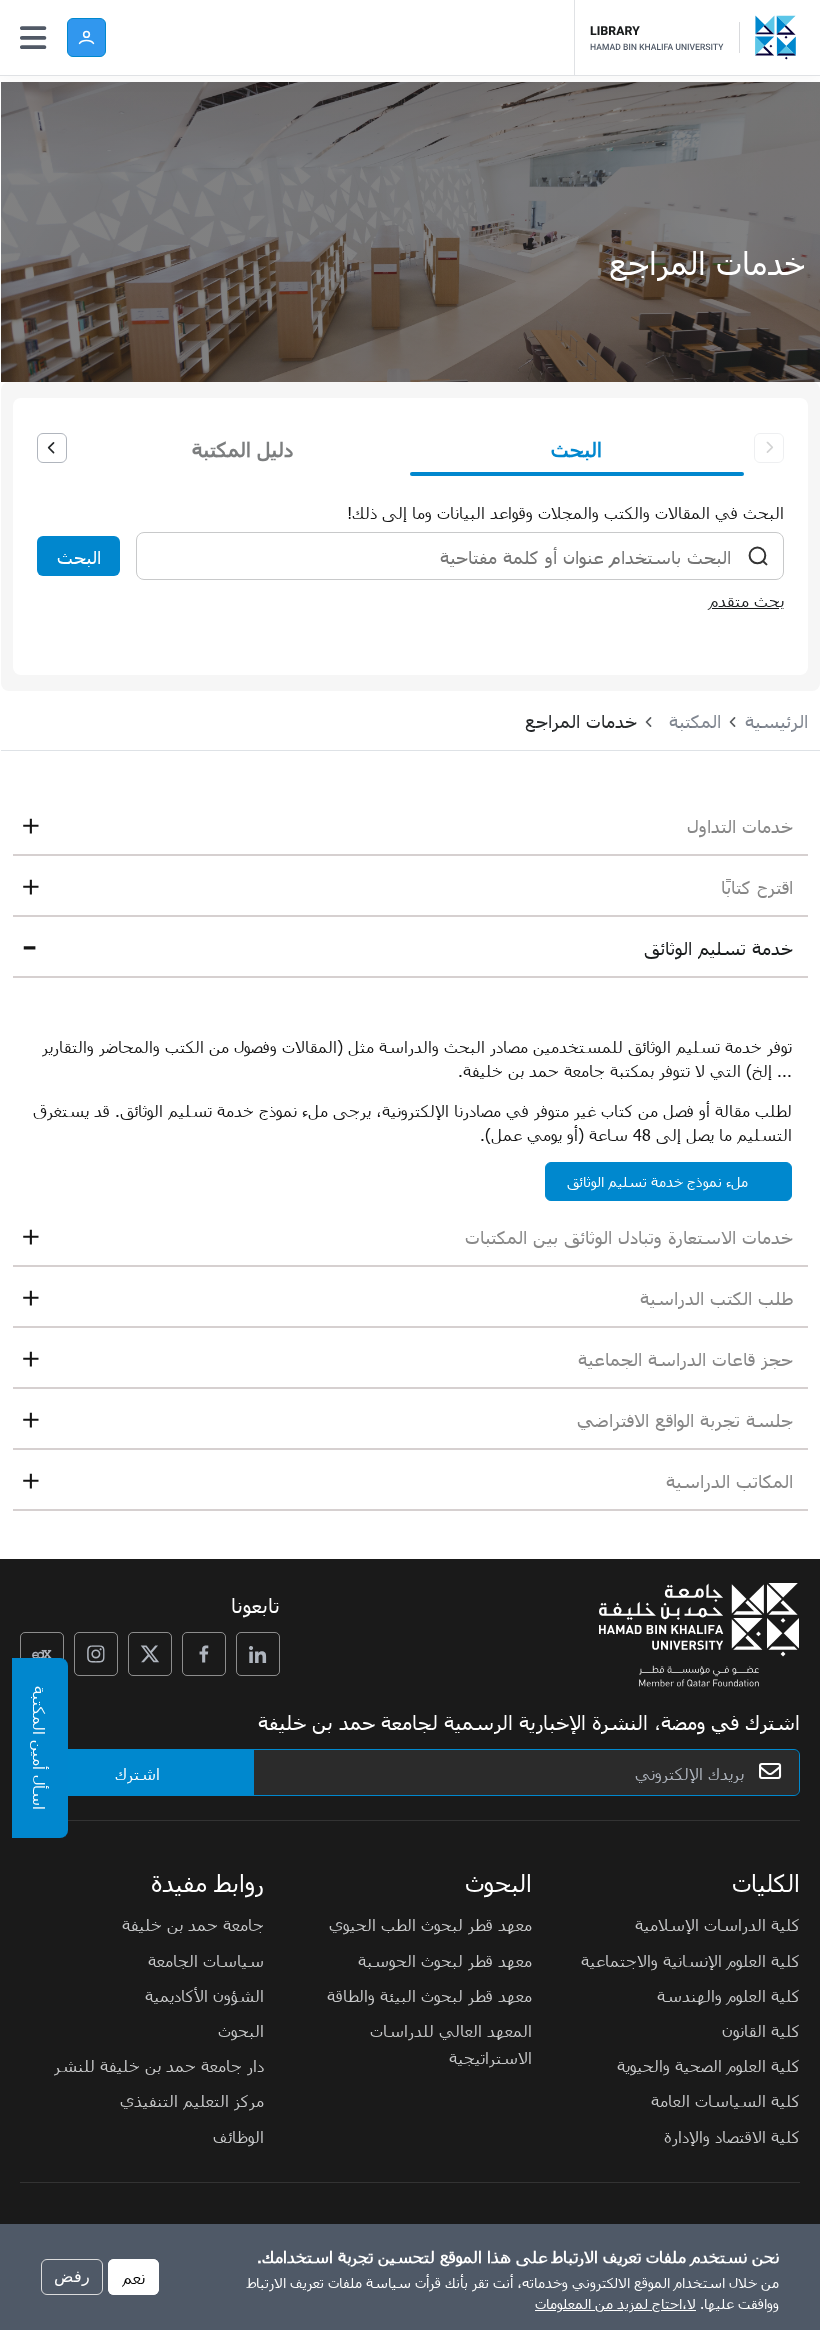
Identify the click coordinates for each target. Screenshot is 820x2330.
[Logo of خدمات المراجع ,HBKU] (665, 37)
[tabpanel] (410, 552)
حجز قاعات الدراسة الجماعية (685, 1358)
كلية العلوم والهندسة (728, 1995)
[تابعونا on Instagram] (96, 1654)
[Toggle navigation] (33, 38)
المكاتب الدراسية (729, 1480)
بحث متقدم (746, 600)
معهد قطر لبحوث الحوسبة (445, 1960)
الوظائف (238, 2136)
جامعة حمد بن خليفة (193, 1924)
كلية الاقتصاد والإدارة (732, 2136)
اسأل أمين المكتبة (40, 1748)
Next (52, 448)
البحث (79, 556)
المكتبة (695, 720)
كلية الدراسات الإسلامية (717, 1924)
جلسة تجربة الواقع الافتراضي (685, 1419)
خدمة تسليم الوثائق (718, 947)
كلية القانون (761, 2030)
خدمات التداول (740, 825)
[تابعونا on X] (150, 1654)
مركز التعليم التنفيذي (192, 2100)
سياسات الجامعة (206, 1960)
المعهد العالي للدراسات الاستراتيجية (451, 2043)
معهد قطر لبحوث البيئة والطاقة (429, 1995)
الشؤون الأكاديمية (204, 1995)
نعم (133, 2277)
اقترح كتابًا (757, 886)
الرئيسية (776, 720)
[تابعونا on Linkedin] (258, 1654)
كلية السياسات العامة (725, 2100)
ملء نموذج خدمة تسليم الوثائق (657, 1181)
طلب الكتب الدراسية (716, 1297)
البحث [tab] (576, 448)
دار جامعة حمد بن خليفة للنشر (159, 2065)
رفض (72, 2276)
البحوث (241, 2030)
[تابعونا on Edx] (42, 1654)
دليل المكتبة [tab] (242, 448)
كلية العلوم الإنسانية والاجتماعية (690, 1960)
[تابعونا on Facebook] (204, 1654)
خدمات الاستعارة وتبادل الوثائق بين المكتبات (629, 1236)
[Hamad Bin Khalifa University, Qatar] (780, 37)
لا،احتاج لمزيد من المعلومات (615, 2303)
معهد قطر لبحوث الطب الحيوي (430, 1924)
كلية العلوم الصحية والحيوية (708, 2065)
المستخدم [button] (86, 37)
